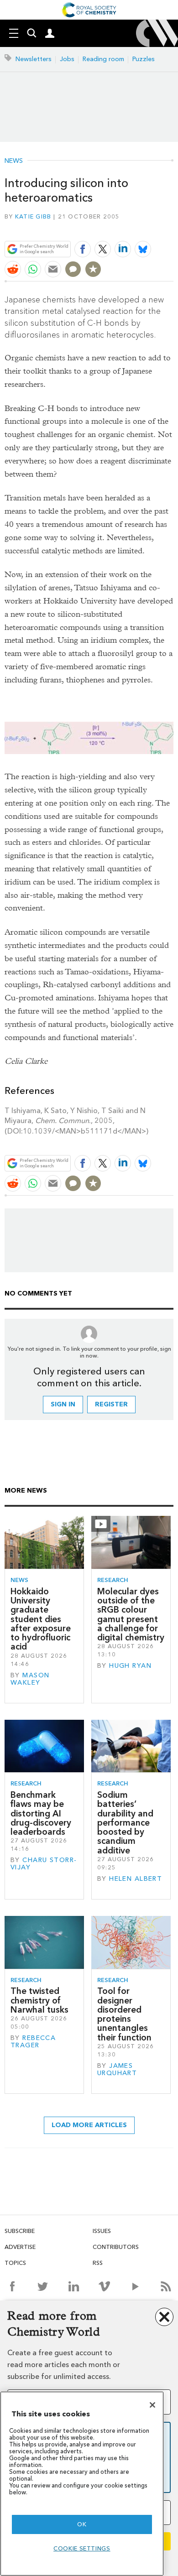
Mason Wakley (30, 1679)
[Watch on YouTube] (135, 2286)
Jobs (67, 59)
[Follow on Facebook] (12, 2286)
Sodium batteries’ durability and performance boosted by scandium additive (125, 1823)
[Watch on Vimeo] (104, 2286)
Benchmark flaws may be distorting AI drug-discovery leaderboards (41, 1813)
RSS (98, 2263)
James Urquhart (117, 2069)
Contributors (116, 2247)
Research (113, 1580)
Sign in (63, 1404)
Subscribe (20, 2231)
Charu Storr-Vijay (44, 1864)
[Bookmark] (93, 269)
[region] (82, 2484)
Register (111, 1404)
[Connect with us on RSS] (166, 2286)
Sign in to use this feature (129, 227)
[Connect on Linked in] (74, 2286)
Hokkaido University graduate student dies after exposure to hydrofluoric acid (41, 1619)
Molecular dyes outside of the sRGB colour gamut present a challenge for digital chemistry (131, 1614)
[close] (172, 227)
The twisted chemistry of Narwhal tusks (39, 2000)
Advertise (20, 2247)
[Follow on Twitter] (43, 2286)
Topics (15, 2263)
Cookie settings (82, 2548)
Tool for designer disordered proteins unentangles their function (124, 2014)
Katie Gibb (33, 216)
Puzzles (144, 59)
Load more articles (89, 2125)
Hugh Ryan (130, 1666)
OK (82, 2524)
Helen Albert (136, 1879)
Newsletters (34, 59)
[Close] (152, 2405)
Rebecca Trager (33, 2042)
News (14, 161)
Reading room (103, 59)
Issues (102, 2231)
